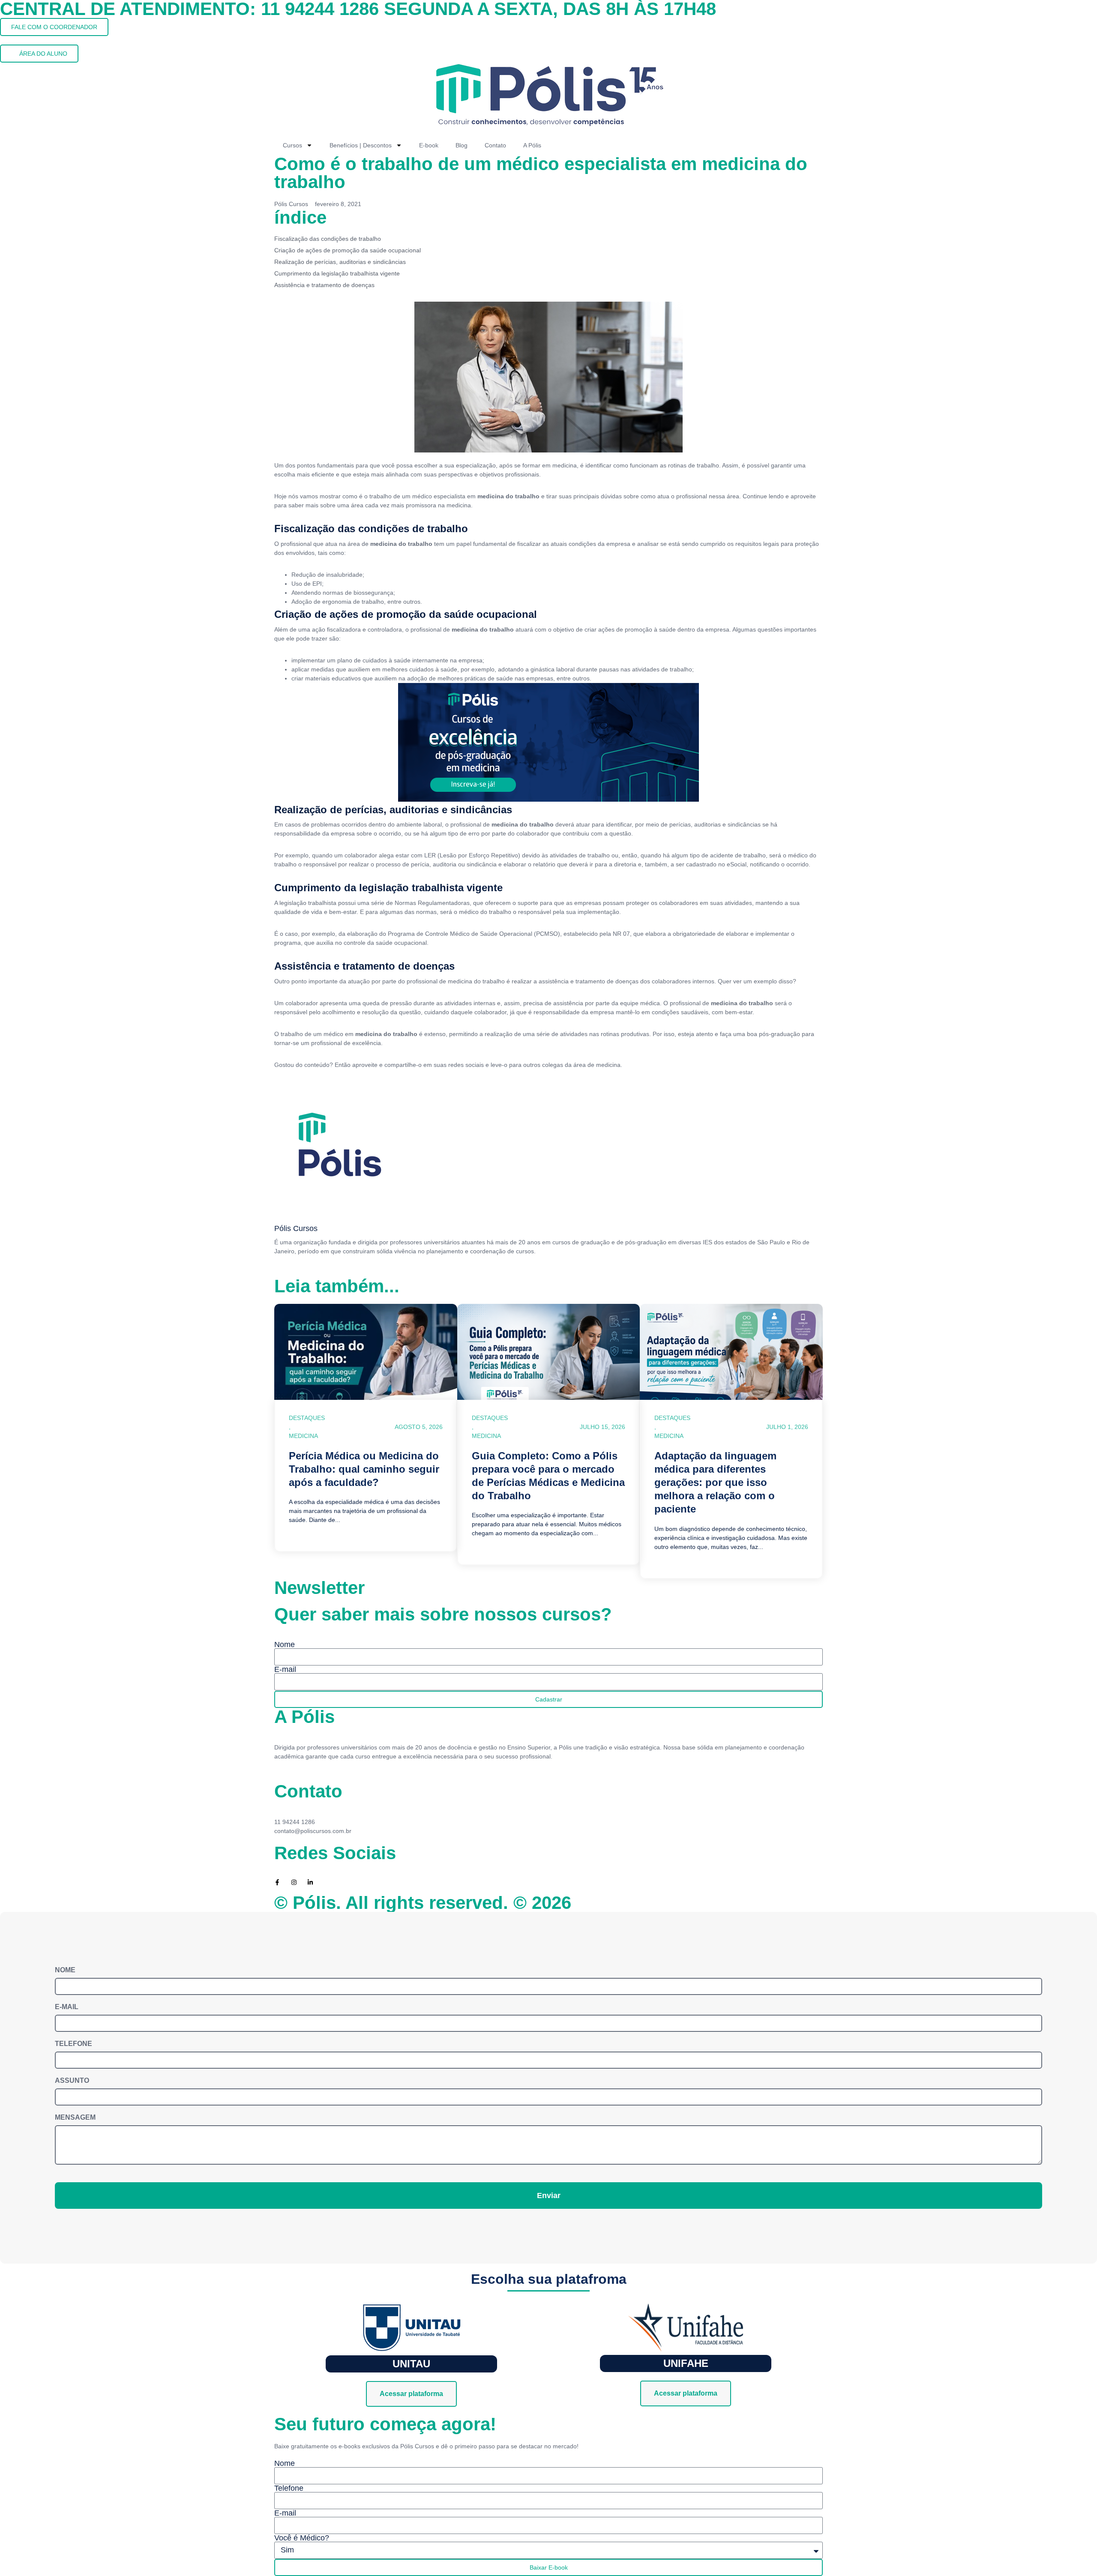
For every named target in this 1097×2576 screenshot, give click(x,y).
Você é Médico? (302, 2538)
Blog (462, 145)
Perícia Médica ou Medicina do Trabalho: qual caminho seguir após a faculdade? (364, 1469)
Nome (285, 1644)
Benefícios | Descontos (361, 145)
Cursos (292, 145)
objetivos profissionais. (509, 474)
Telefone (73, 2044)
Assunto (72, 2081)
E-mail (285, 1669)
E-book (429, 145)
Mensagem (75, 2118)
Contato (495, 145)
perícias (679, 824)
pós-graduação (779, 1034)
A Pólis (532, 145)
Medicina (303, 1436)
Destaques (307, 1418)
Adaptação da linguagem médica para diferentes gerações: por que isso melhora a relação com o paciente (715, 1483)
